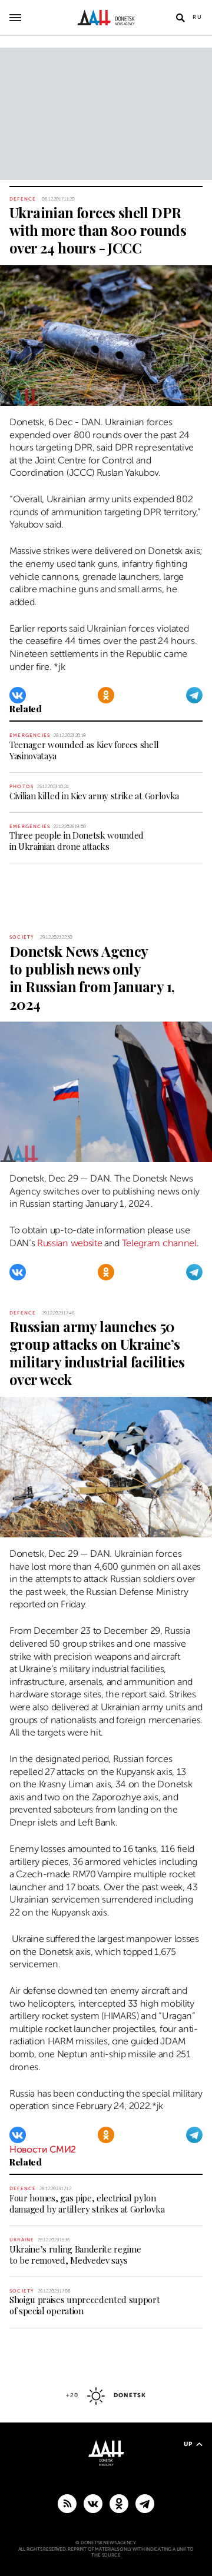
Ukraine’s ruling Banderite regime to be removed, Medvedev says (75, 2255)
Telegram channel (159, 1243)
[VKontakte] (18, 695)
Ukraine (22, 2240)
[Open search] (180, 18)
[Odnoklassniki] (106, 695)
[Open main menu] (15, 18)
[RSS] (67, 2503)
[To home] (106, 18)
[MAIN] (145, 2503)
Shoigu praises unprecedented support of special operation (85, 2305)
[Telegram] (194, 695)
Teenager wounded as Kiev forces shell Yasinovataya (84, 750)
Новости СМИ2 (43, 2150)
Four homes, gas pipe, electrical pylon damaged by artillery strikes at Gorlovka (87, 2203)
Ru (198, 17)
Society (22, 937)
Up (188, 2444)
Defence (23, 199)
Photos (21, 787)
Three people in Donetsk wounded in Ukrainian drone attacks (77, 841)
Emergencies (30, 735)
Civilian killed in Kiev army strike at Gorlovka (94, 796)
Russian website (69, 1243)
